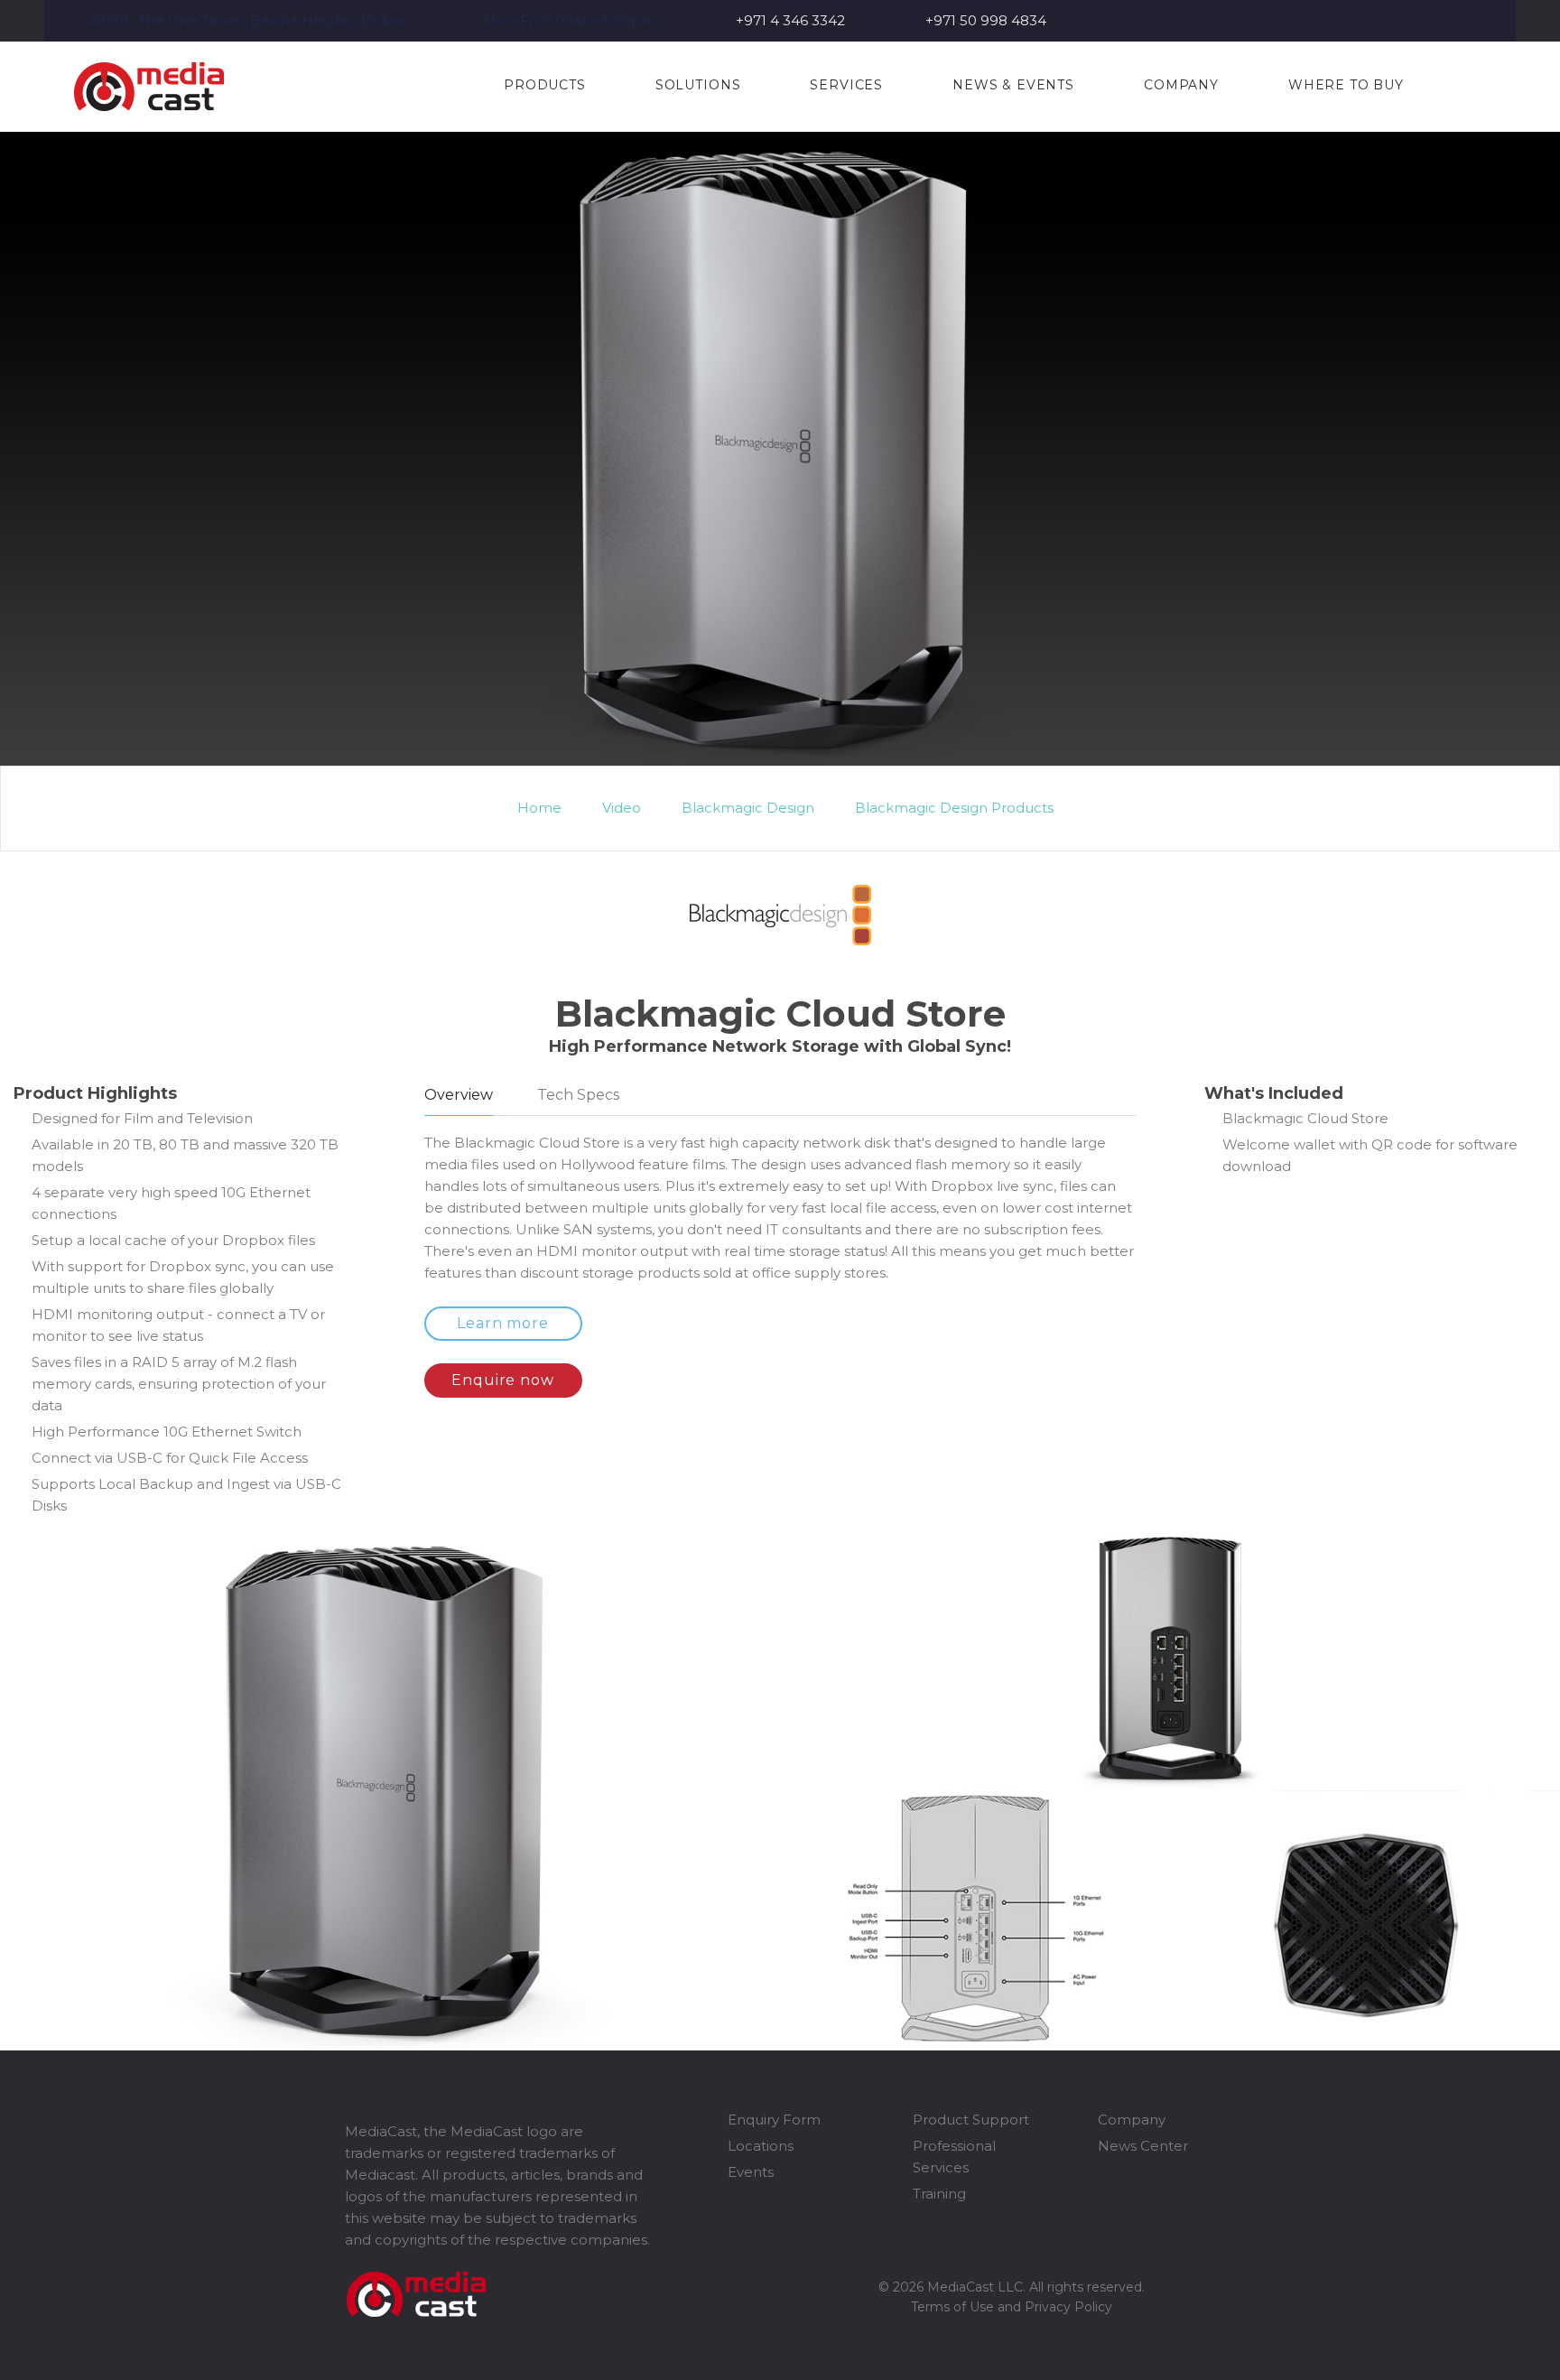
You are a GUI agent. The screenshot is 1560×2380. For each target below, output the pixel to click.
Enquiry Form (774, 2120)
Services (846, 85)
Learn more (503, 1323)
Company (1181, 85)
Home (539, 808)
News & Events (1013, 85)
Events (751, 2172)
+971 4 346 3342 (790, 20)
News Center (1143, 2146)
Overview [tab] (459, 1095)
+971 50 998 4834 (986, 20)
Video (622, 808)
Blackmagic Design (748, 808)
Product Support (971, 2120)
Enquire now (503, 1380)
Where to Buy (1346, 85)
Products (545, 85)
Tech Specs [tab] (578, 1095)
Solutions (698, 85)
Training (939, 2194)
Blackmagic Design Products (954, 808)
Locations (761, 2146)
